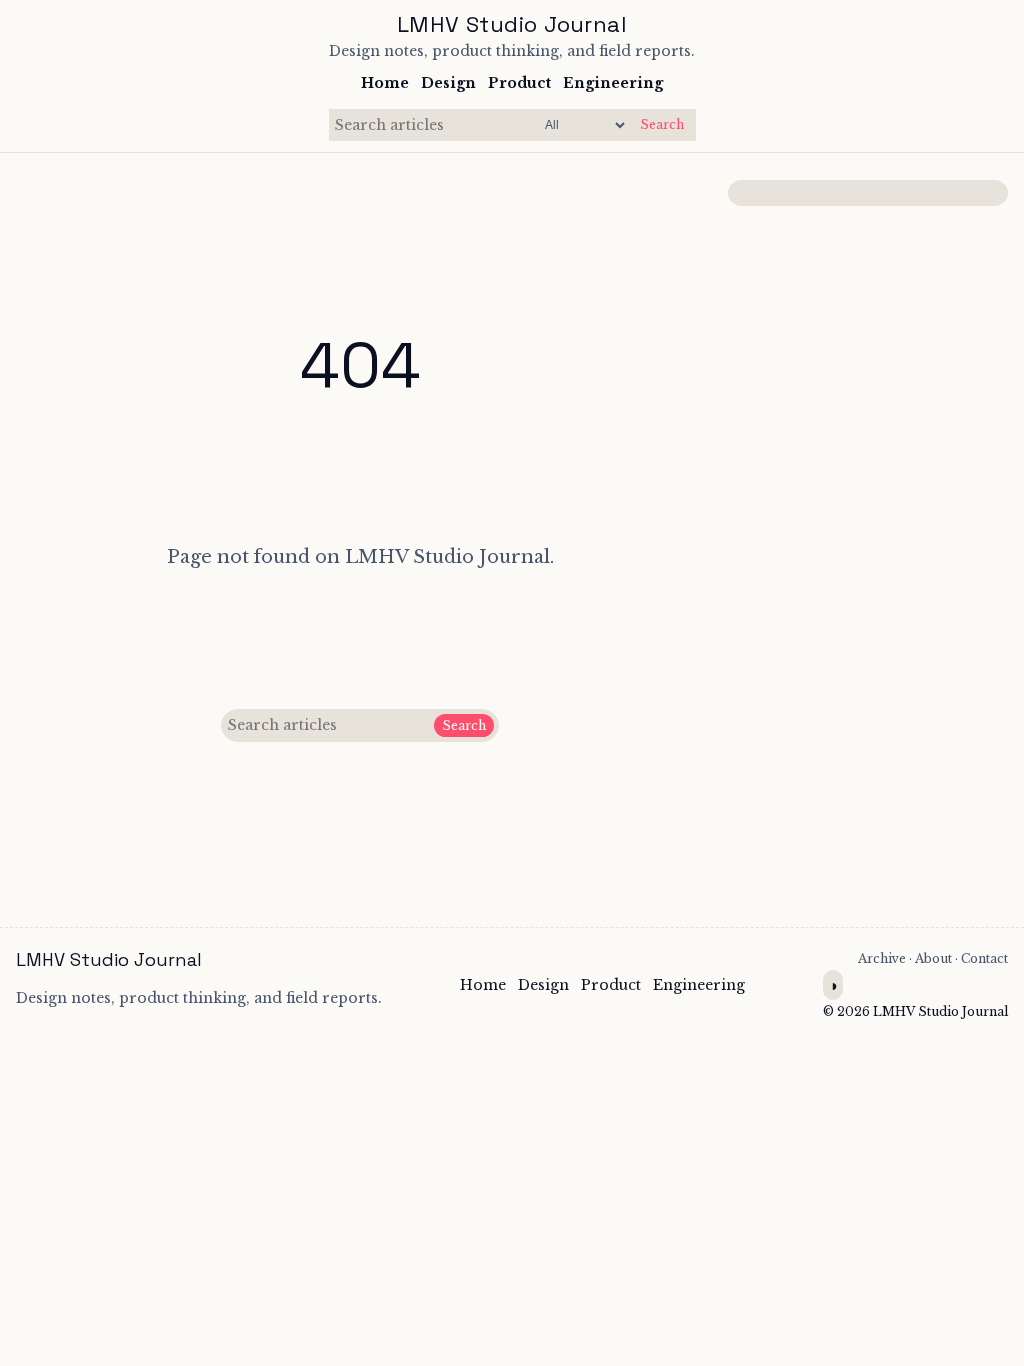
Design (448, 83)
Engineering (613, 83)
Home (385, 83)
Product (519, 83)
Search (662, 124)
